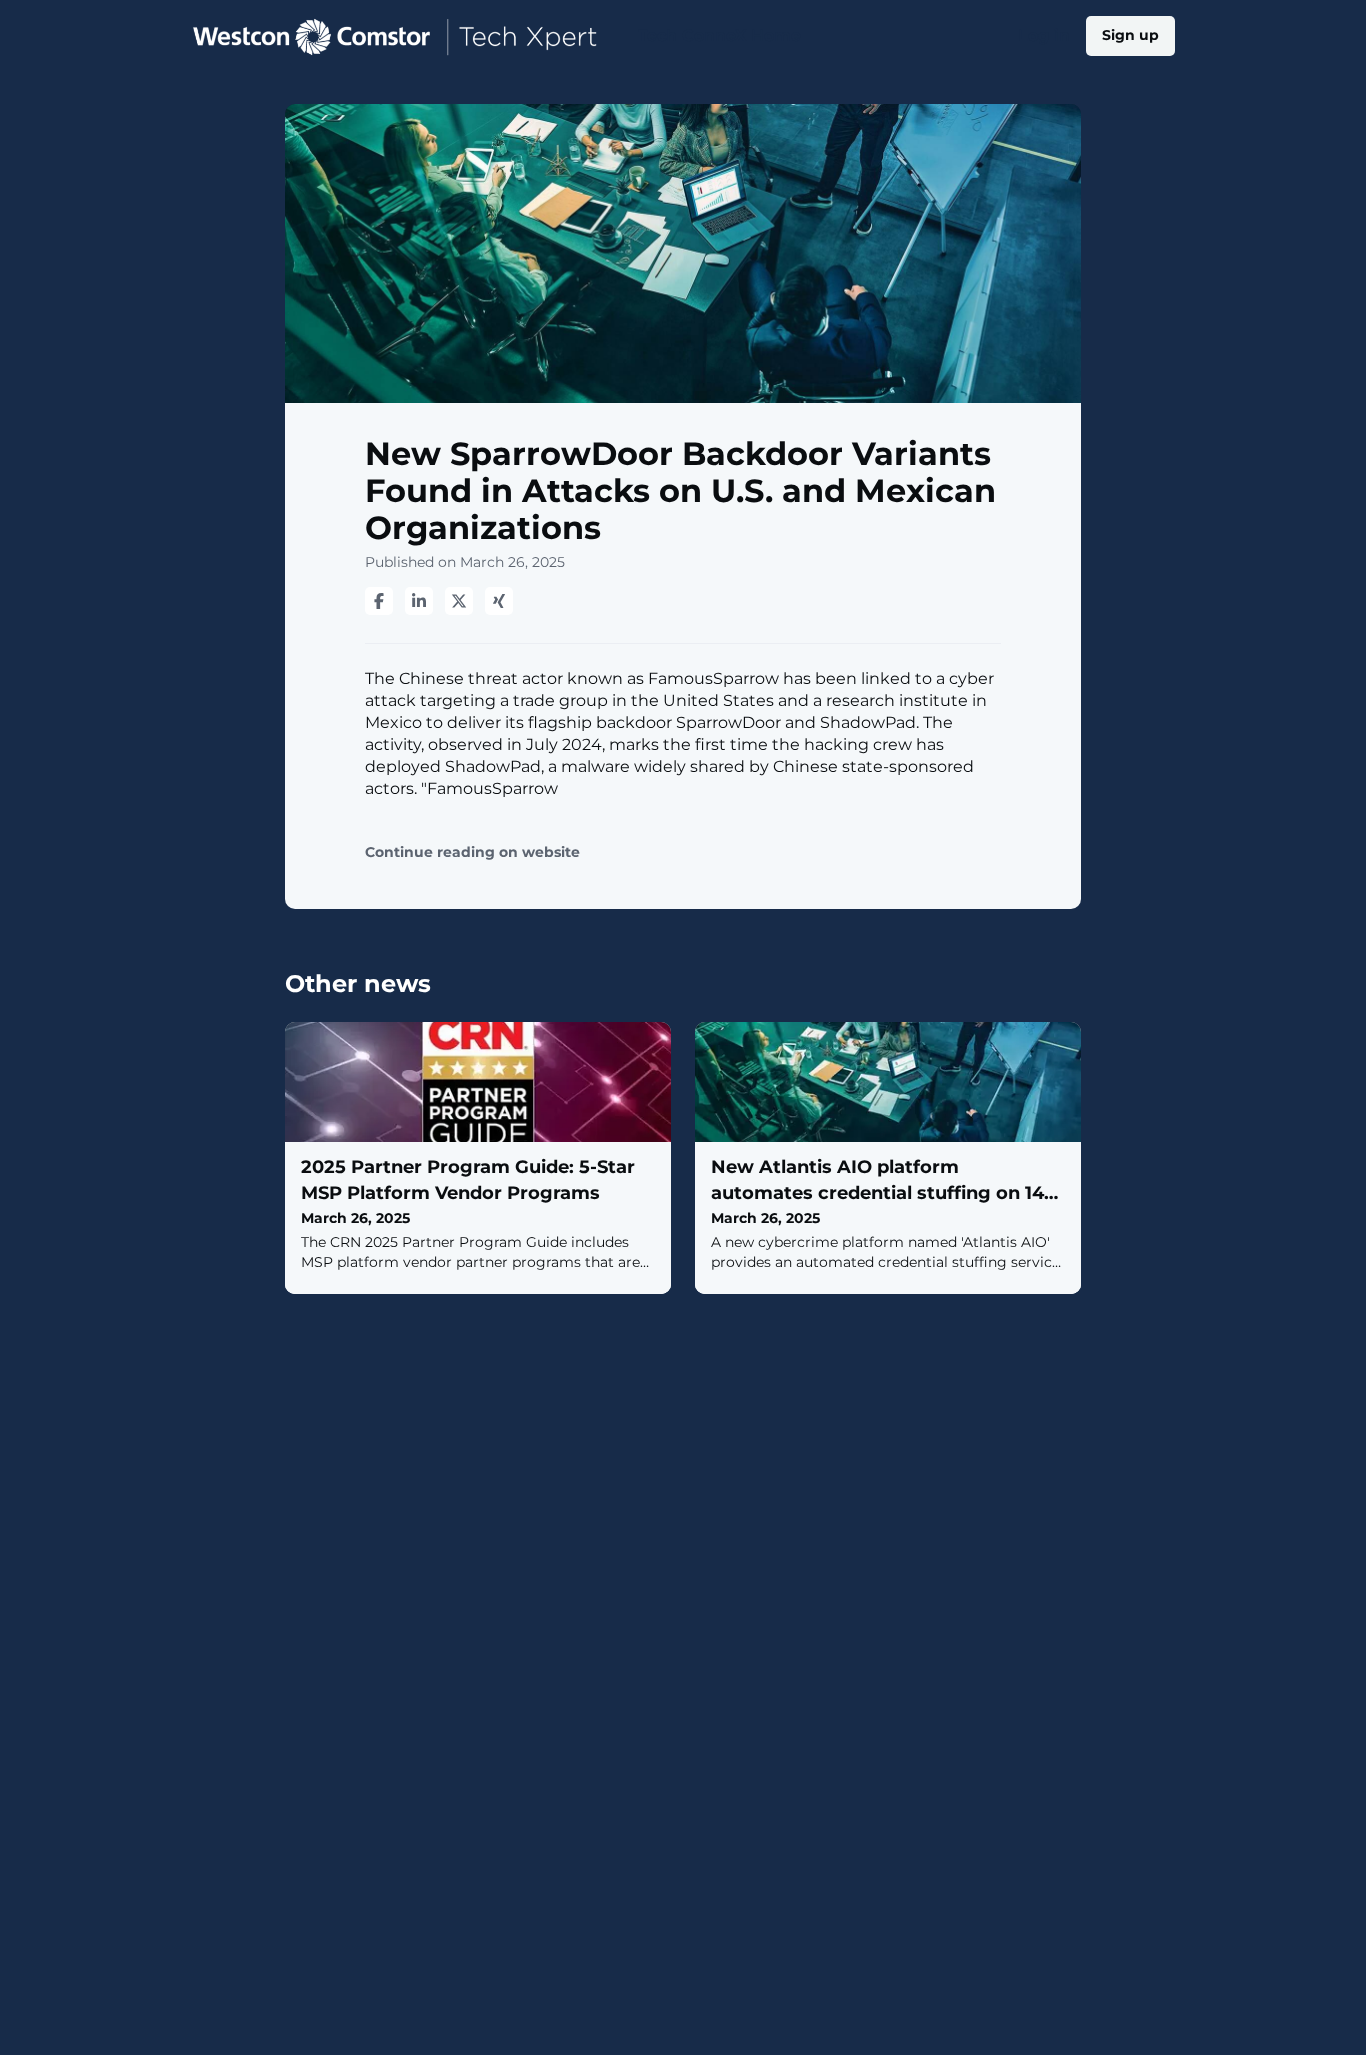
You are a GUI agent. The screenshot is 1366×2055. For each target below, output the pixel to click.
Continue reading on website (472, 852)
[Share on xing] (499, 601)
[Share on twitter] (459, 601)
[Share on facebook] (379, 601)
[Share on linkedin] (419, 601)
